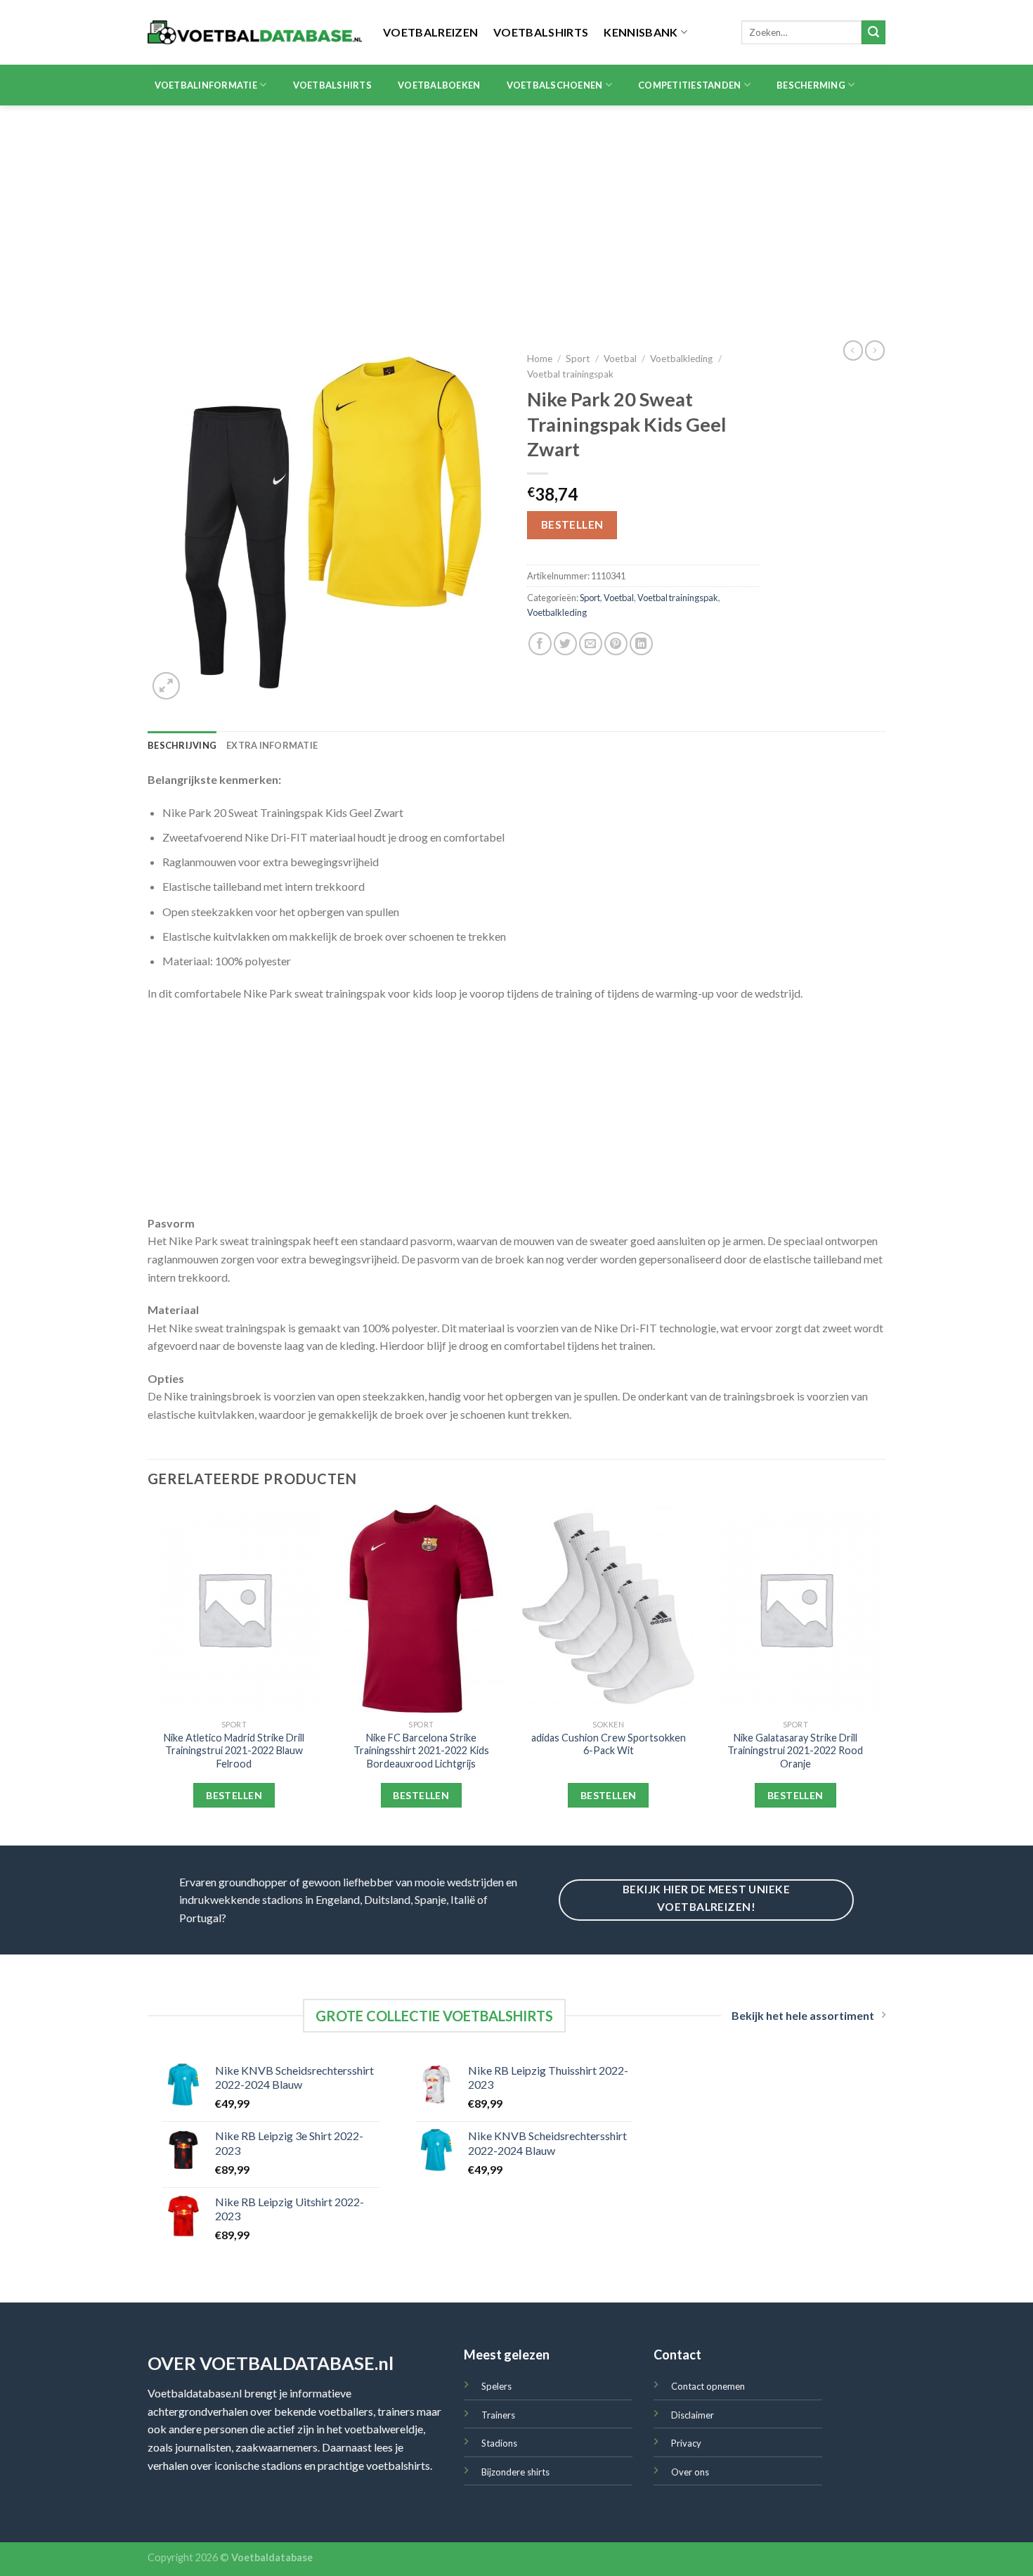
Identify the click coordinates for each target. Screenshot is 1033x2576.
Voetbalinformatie (206, 85)
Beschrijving (182, 745)
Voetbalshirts (541, 32)
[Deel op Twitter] (565, 644)
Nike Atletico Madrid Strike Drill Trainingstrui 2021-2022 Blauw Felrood (234, 1751)
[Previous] (148, 1674)
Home (540, 359)
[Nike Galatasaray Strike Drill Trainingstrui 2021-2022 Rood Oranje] (796, 1609)
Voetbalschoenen (555, 85)
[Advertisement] (516, 211)
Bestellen (572, 524)
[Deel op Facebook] (540, 644)
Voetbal (620, 359)
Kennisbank (641, 32)
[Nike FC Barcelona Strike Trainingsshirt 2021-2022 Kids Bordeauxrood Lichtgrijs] (421, 1609)
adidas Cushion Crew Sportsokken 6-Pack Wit (609, 1744)
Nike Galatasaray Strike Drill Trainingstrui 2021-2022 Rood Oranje (795, 1751)
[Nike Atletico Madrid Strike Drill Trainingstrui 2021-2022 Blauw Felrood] (234, 1609)
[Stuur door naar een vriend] (591, 644)
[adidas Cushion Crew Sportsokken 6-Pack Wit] (608, 1609)
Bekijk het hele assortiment (803, 2015)
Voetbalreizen (430, 32)
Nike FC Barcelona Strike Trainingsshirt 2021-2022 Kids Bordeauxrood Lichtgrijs (421, 1751)
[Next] (881, 1674)
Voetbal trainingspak (570, 374)
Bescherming (811, 85)
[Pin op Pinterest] (616, 644)
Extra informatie (272, 745)
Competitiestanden (689, 85)
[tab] (182, 745)
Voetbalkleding (681, 359)
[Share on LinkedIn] (641, 644)
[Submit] (873, 32)
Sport (578, 359)
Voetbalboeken (439, 85)
